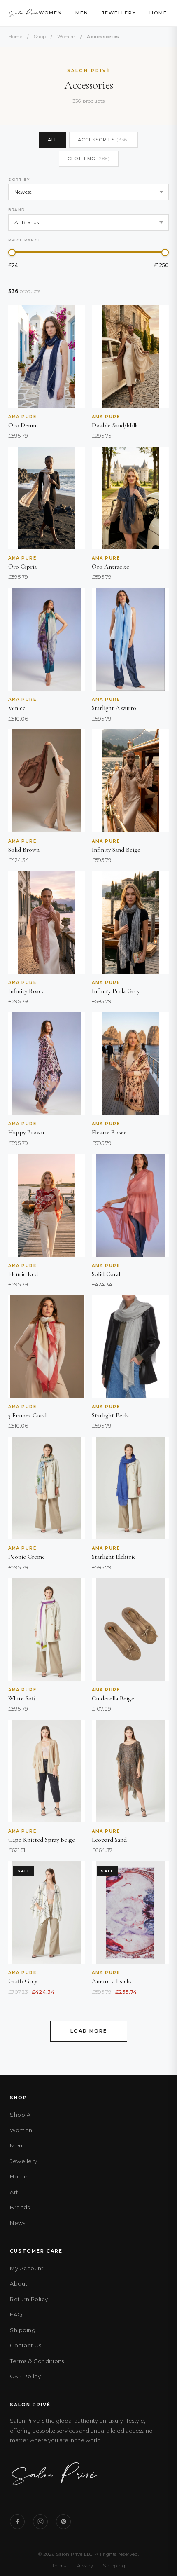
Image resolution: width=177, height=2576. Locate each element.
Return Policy (29, 2299)
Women (50, 13)
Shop (40, 37)
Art (14, 2192)
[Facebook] (17, 2522)
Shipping (23, 2330)
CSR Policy (25, 2376)
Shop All (22, 2115)
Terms (59, 2566)
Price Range (25, 240)
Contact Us (26, 2345)
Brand (17, 210)
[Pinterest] (63, 2522)
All (52, 140)
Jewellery (119, 13)
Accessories (104, 140)
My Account (27, 2268)
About (19, 2283)
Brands (20, 2207)
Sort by (19, 179)
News (17, 2223)
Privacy (85, 2566)
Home (158, 13)
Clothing (89, 159)
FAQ (16, 2314)
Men (82, 13)
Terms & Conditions (37, 2361)
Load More (89, 2031)
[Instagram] (40, 2522)
